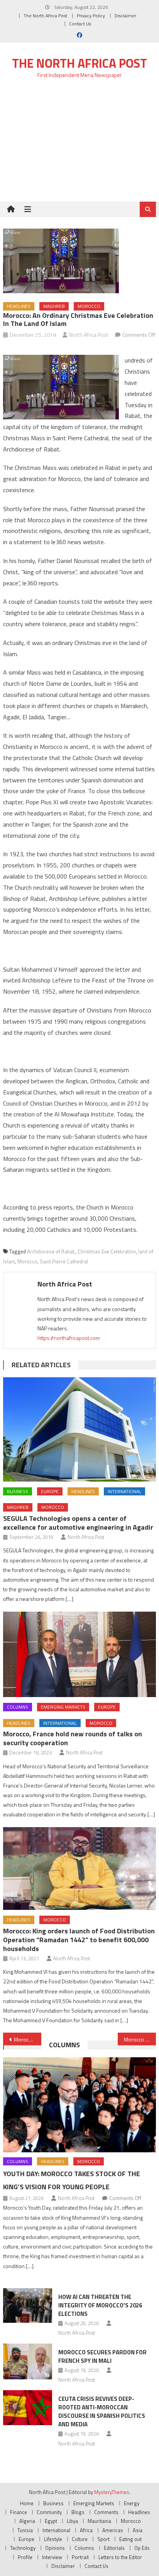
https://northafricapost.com (69, 1338)
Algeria (27, 2521)
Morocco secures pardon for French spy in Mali (102, 2356)
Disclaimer (125, 16)
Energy (132, 2503)
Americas (113, 2530)
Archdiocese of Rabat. (51, 1251)
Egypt (51, 2521)
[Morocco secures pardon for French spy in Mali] (28, 2362)
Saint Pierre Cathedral (64, 1261)
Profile (25, 2557)
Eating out (130, 2539)
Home (27, 2503)
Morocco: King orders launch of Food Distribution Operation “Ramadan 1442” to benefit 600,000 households (79, 1940)
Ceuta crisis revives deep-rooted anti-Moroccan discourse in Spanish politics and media (102, 2411)
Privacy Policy (91, 16)
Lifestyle (53, 2539)
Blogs (78, 2512)
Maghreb (54, 306)
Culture (80, 2539)
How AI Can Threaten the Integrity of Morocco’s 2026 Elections (100, 2305)
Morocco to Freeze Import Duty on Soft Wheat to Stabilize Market (140, 2039)
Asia (138, 2530)
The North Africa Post (45, 16)
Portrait (80, 2557)
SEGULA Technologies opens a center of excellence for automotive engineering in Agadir (78, 1523)
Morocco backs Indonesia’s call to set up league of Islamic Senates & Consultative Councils (28, 2039)
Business (18, 1491)
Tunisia (25, 2530)
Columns (18, 1707)
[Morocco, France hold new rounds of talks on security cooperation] (79, 1654)
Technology (23, 2548)
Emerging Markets (63, 1707)
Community (49, 2512)
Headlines (19, 306)
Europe (50, 1491)
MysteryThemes (112, 2492)
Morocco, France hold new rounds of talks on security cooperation (73, 1738)
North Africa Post (89, 335)
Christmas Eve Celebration (107, 1251)
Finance (19, 2512)
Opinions (55, 2548)
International (124, 1491)
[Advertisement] (79, 145)
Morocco (89, 306)
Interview (52, 2557)
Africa (86, 2530)
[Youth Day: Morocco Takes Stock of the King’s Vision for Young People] (79, 2105)
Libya (72, 2521)
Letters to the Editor (120, 2557)
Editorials (114, 2548)
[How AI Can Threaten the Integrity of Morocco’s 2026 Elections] (28, 2305)
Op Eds (142, 2548)
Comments (106, 2512)
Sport (103, 2539)
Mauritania (99, 2521)
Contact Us (80, 24)
